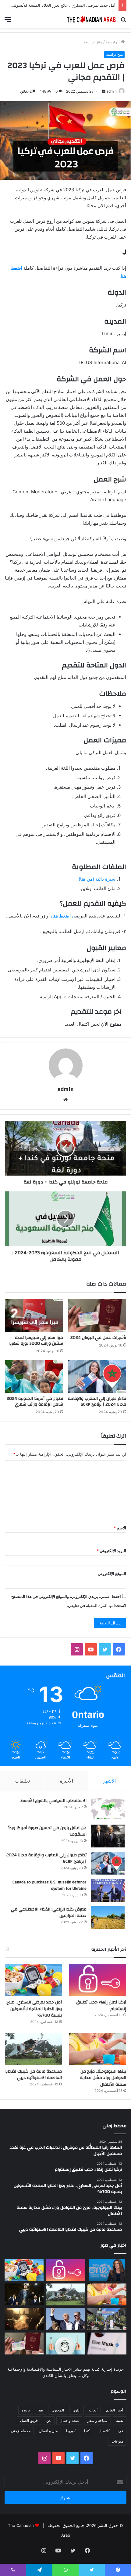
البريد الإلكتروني (111, 1551)
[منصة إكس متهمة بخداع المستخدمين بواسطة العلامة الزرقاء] (107, 2344)
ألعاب (93, 2410)
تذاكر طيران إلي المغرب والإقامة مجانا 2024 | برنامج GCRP (97, 1402)
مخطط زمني (21, 2431)
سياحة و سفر (97, 2420)
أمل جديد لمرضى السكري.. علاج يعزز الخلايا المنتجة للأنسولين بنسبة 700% (34, 2009)
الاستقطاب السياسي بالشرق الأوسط (53, 1801)
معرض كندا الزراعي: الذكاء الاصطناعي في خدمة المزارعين (49, 1913)
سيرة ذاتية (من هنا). (96, 879)
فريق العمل (29, 2420)
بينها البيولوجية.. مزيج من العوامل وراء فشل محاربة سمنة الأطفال (103, 2078)
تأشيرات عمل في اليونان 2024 (98, 1338)
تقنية (120, 2420)
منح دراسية (93, 42)
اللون (76, 2410)
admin (112, 91)
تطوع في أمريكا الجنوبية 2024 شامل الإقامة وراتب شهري (35, 1402)
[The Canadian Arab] (91, 19)
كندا (87, 2431)
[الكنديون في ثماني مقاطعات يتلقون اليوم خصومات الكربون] (24, 2319)
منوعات (117, 2441)
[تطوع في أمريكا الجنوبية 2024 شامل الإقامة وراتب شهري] (34, 1377)
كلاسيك (104, 2431)
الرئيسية (113, 42)
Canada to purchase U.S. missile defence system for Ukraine (50, 1886)
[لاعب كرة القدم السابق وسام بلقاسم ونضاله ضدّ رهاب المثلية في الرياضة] (107, 2319)
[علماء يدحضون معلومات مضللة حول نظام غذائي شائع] (65, 2344)
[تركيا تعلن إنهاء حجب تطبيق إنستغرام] (98, 1980)
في (121, 2431)
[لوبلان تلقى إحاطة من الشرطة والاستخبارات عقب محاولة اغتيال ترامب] (65, 2319)
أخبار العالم (115, 2410)
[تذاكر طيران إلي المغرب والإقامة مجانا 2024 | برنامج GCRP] (97, 1377)
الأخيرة (67, 1781)
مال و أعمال (48, 2431)
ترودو (26, 2410)
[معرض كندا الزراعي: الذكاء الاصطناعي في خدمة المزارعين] (108, 1917)
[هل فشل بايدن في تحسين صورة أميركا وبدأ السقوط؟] (108, 1836)
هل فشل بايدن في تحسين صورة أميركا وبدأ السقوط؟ (47, 1831)
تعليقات (23, 1781)
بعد (41, 2410)
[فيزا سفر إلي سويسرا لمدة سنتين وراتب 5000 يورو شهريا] (34, 1315)
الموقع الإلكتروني (112, 1574)
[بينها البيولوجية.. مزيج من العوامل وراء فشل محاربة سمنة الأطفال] (98, 2049)
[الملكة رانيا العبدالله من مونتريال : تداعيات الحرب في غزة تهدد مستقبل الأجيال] (107, 2270)
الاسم (120, 1528)
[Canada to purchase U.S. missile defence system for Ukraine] (108, 1890)
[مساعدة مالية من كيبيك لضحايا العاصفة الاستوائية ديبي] (33, 2049)
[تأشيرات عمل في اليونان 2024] (97, 1315)
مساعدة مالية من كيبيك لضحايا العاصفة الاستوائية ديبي (34, 2075)
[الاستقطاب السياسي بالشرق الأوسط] (108, 1809)
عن (49, 2420)
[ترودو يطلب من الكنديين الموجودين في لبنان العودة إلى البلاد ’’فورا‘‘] (24, 2294)
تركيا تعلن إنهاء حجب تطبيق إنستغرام (101, 2006)
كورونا (71, 2431)
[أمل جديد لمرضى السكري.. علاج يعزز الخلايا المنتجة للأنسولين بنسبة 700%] (33, 1980)
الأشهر (110, 1781)
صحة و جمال (69, 2420)
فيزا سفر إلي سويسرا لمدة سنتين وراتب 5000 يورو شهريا (36, 1341)
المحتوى (58, 2410)
